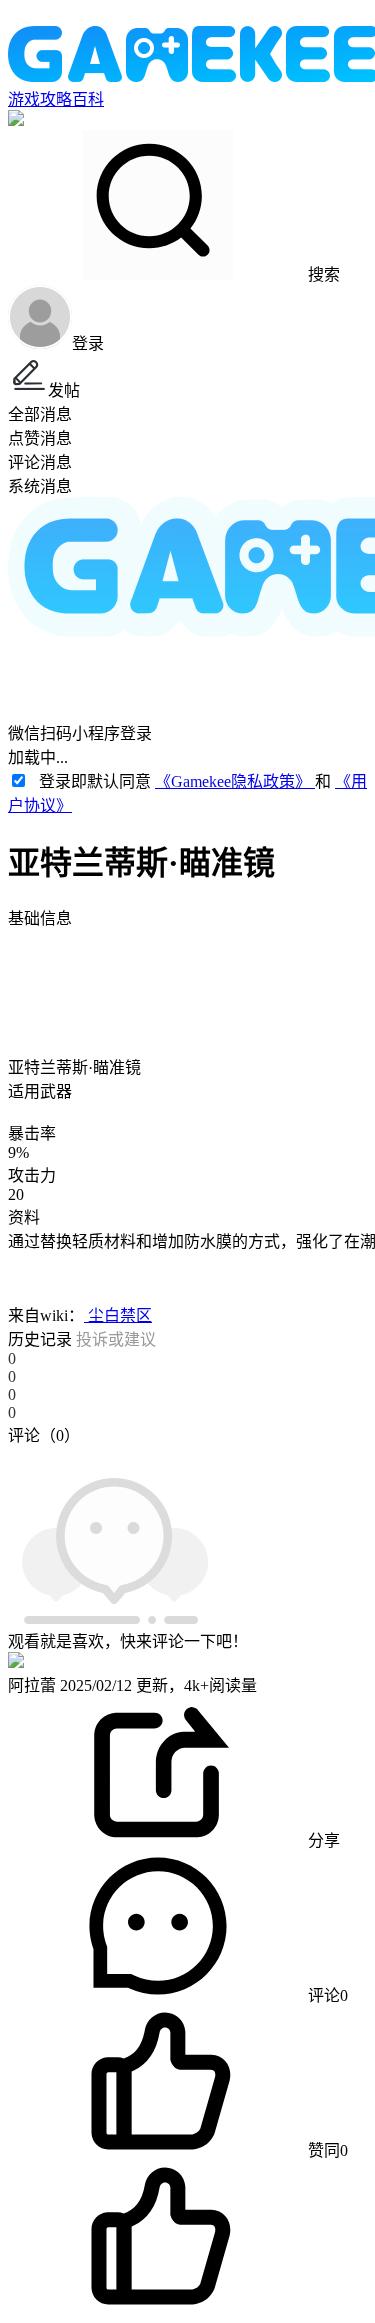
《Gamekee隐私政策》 (235, 781)
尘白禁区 (118, 1315)
